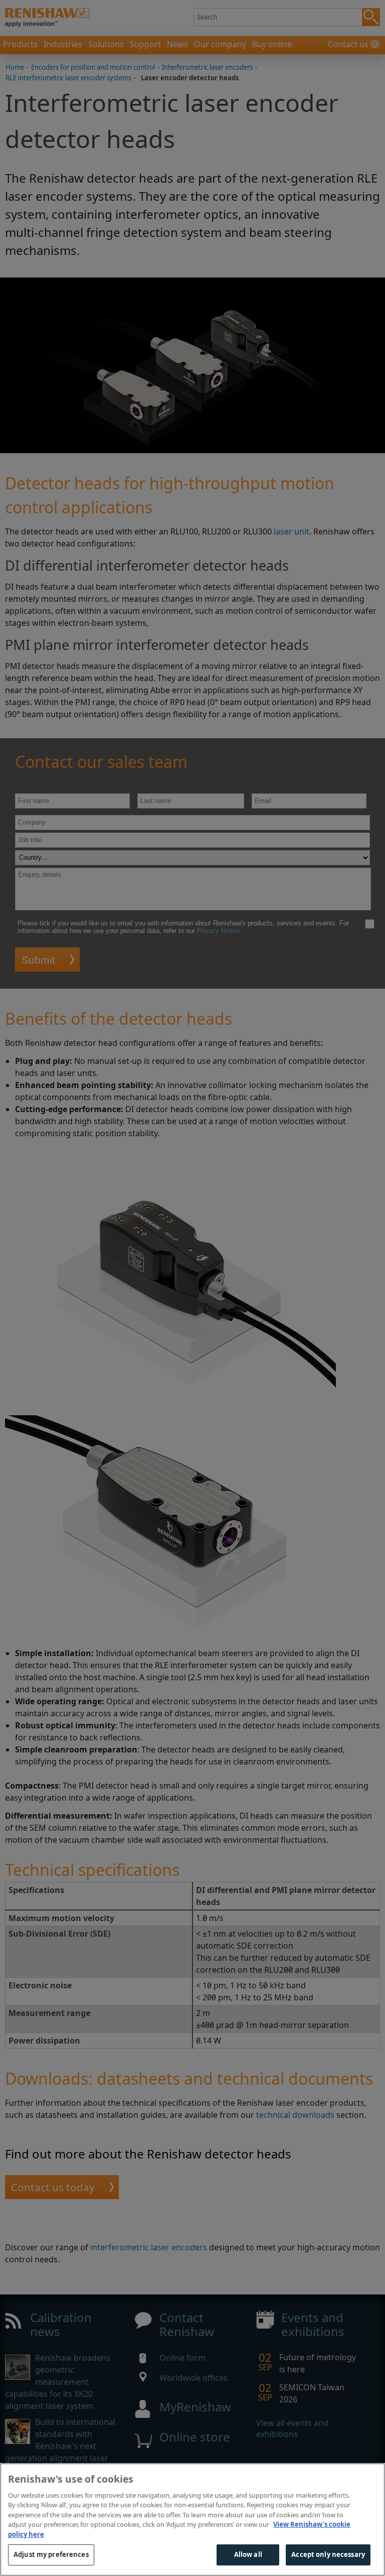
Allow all (248, 2554)
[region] (192, 2520)
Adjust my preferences (51, 2554)
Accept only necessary (328, 2554)
